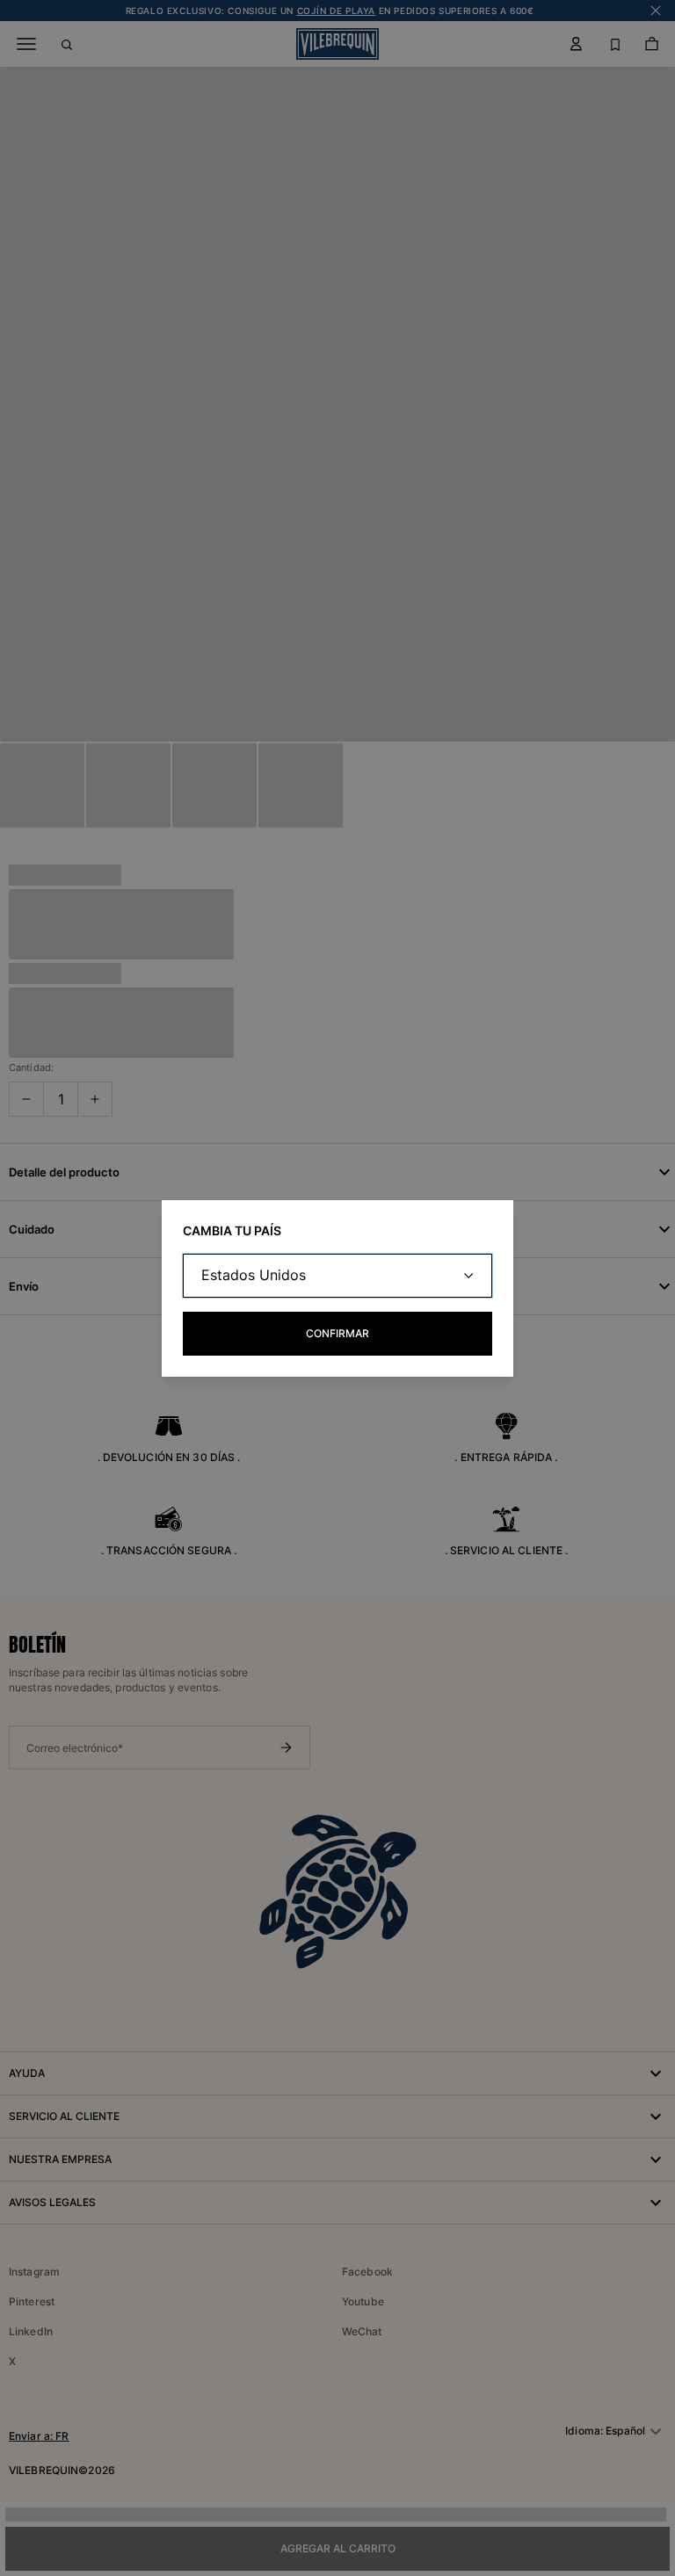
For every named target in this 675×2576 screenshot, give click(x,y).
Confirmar (337, 1333)
